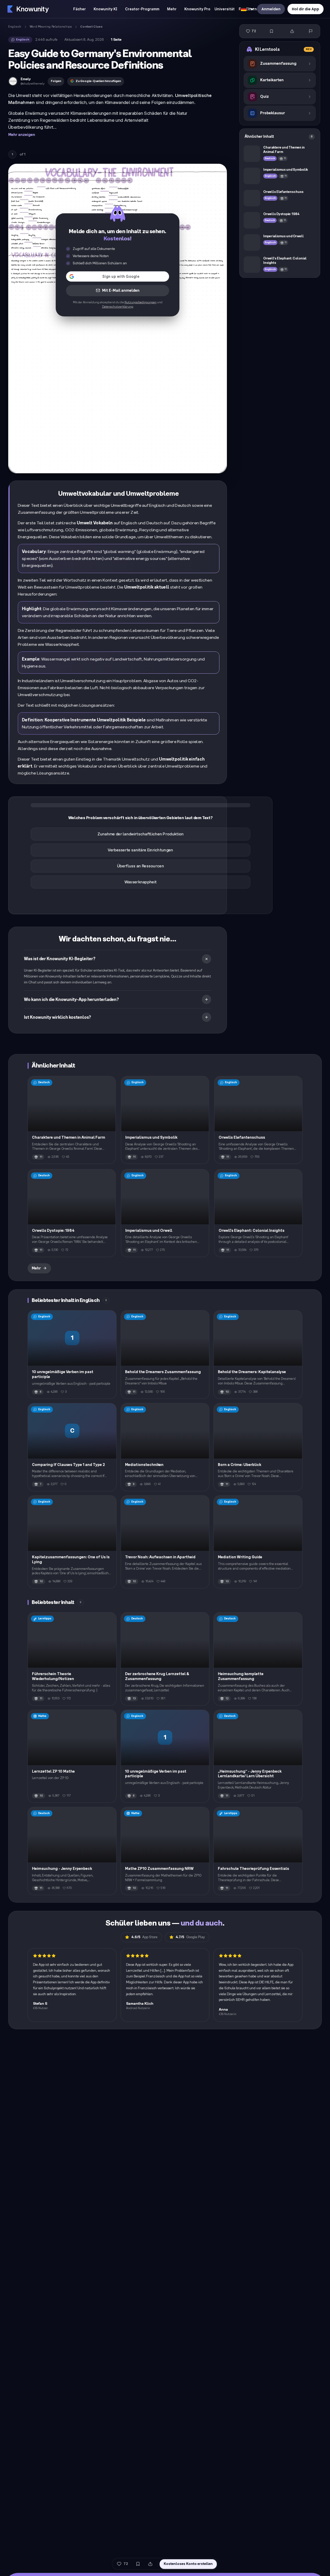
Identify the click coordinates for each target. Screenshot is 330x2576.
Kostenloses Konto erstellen (188, 2564)
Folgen (56, 81)
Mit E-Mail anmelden (121, 291)
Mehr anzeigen (22, 135)
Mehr (36, 1268)
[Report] (311, 31)
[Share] (292, 31)
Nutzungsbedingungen (141, 302)
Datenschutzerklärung (118, 307)
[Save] (271, 31)
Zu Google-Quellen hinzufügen (98, 81)
